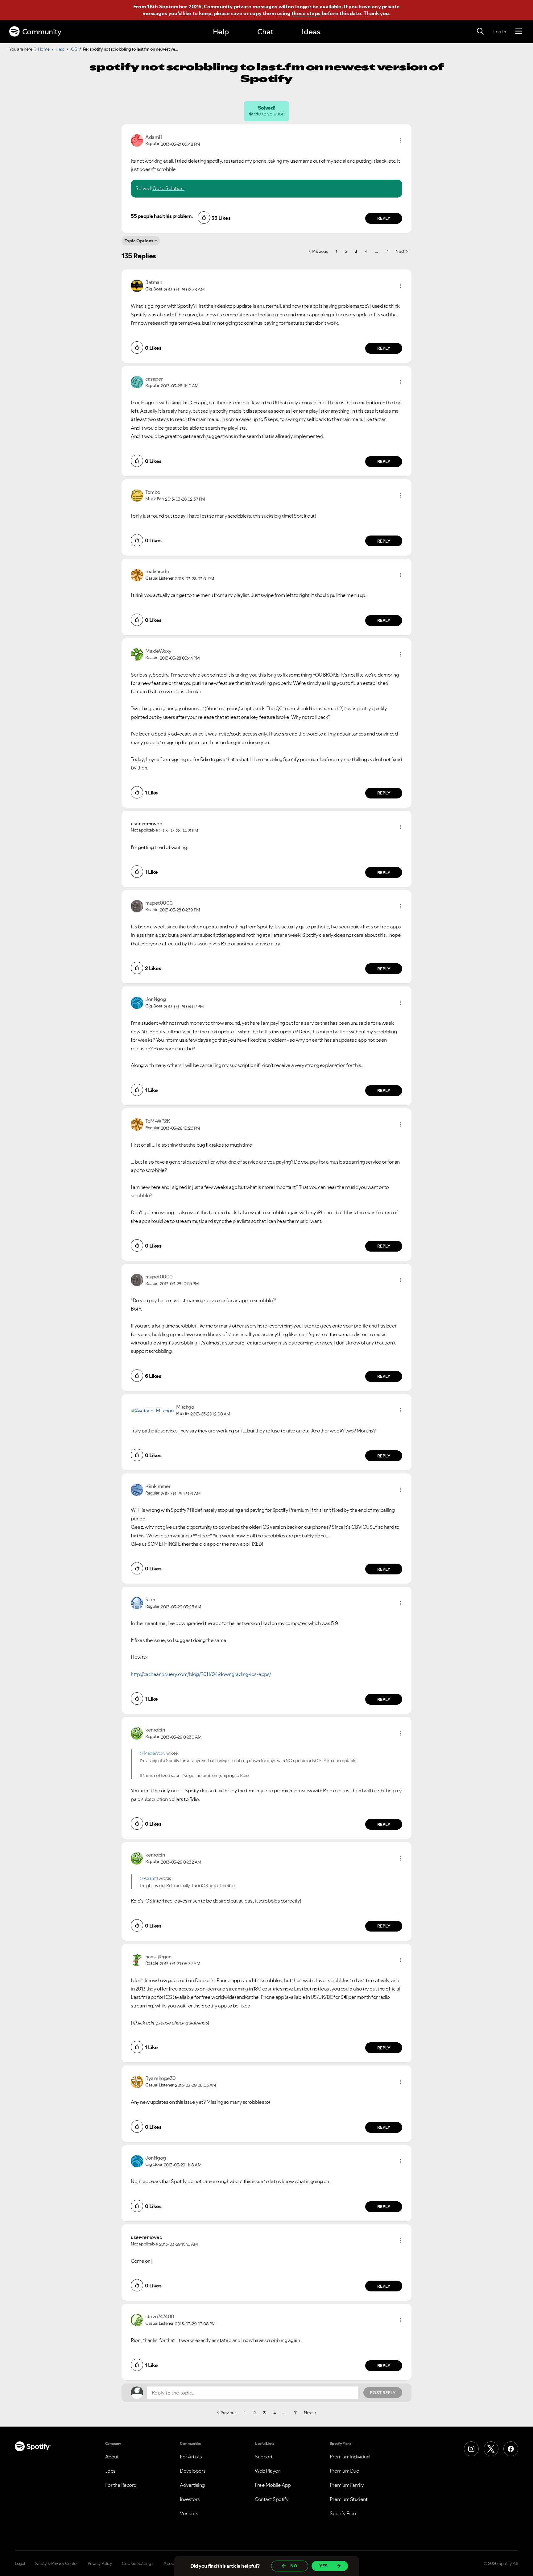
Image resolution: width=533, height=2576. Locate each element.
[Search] (480, 31)
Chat (265, 32)
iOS (74, 49)
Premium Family (347, 2485)
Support (264, 2457)
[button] (401, 140)
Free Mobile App (273, 2485)
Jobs (110, 2471)
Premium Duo (345, 2471)
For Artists (191, 2457)
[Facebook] (511, 2449)
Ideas (311, 32)
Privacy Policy (100, 2563)
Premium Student (349, 2499)
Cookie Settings (138, 2563)
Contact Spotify (272, 2499)
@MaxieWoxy (153, 1753)
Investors (190, 2499)
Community (42, 32)
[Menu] (519, 31)
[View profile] (137, 140)
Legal (20, 2563)
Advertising (192, 2485)
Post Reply (383, 2393)
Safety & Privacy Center (56, 2563)
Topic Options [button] (139, 241)
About (112, 2457)
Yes (323, 2566)
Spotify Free (343, 2513)
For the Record (121, 2485)
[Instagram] (471, 2449)
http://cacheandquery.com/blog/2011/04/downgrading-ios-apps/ (201, 1674)
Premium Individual (350, 2457)
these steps (306, 13)
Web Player (267, 2471)
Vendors (189, 2513)
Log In (500, 31)
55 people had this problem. (162, 216)
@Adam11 (149, 1878)
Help (221, 32)
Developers (193, 2471)
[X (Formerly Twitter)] (491, 2449)
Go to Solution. (168, 188)
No (294, 2566)
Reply (384, 218)
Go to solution (269, 114)
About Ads (174, 2563)
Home (44, 49)
